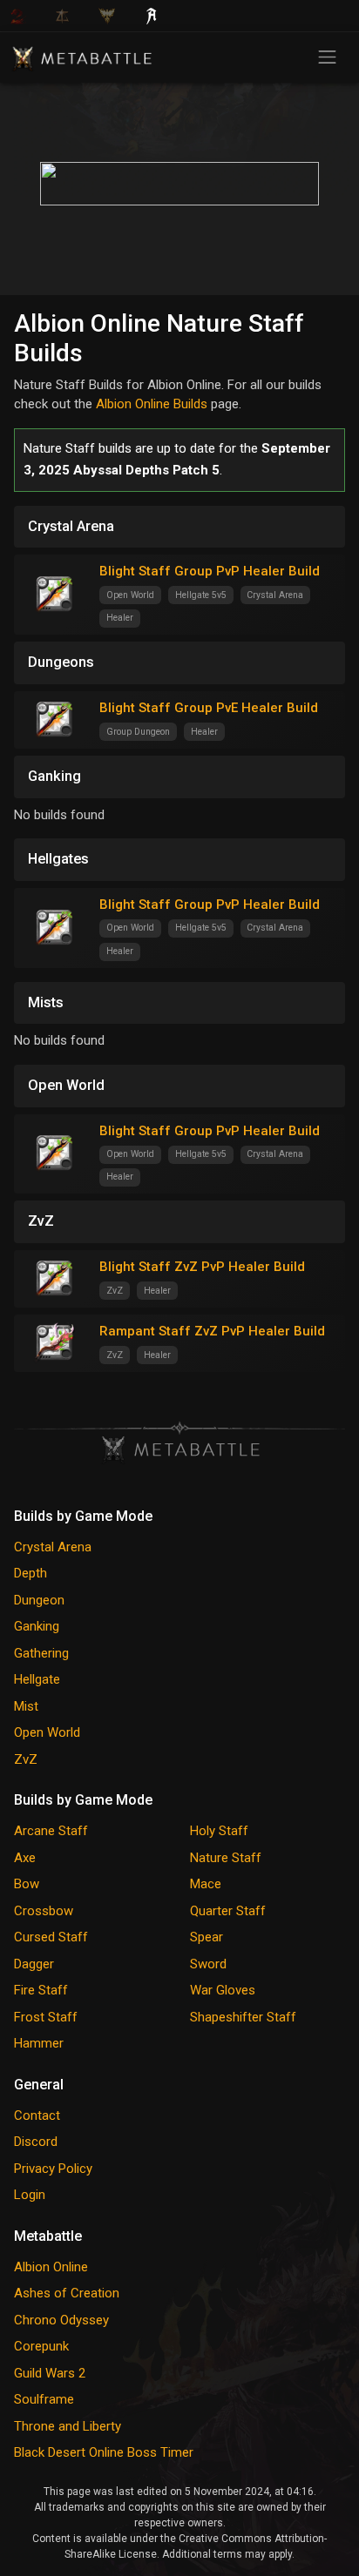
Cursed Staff (51, 1937)
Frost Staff (46, 2017)
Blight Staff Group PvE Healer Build (209, 708)
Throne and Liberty (68, 2426)
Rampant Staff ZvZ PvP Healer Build (212, 1331)
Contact (37, 2115)
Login (30, 2195)
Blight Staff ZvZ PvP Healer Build (202, 1267)
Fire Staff (41, 1990)
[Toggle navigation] (327, 57)
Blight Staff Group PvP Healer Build (210, 571)
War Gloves (223, 1990)
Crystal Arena (53, 1547)
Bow (27, 1884)
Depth (30, 1573)
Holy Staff (219, 1831)
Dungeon (39, 1600)
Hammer (39, 2043)
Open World (47, 1732)
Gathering (41, 1653)
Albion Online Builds (152, 404)
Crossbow (44, 1911)
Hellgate (37, 1679)
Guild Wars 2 (50, 2373)
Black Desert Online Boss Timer (104, 2452)
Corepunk (41, 2346)
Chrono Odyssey (61, 2320)
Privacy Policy (53, 2169)
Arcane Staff (51, 1831)
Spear (207, 1937)
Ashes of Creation (67, 2293)
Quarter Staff (228, 1911)
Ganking (37, 1626)
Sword (208, 1964)
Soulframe (44, 2399)
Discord (36, 2142)
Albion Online (51, 2267)
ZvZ (26, 1759)
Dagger (34, 1964)
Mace (206, 1884)
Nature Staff (226, 1858)
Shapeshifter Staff (243, 2017)
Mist (26, 1706)
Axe (25, 1858)
